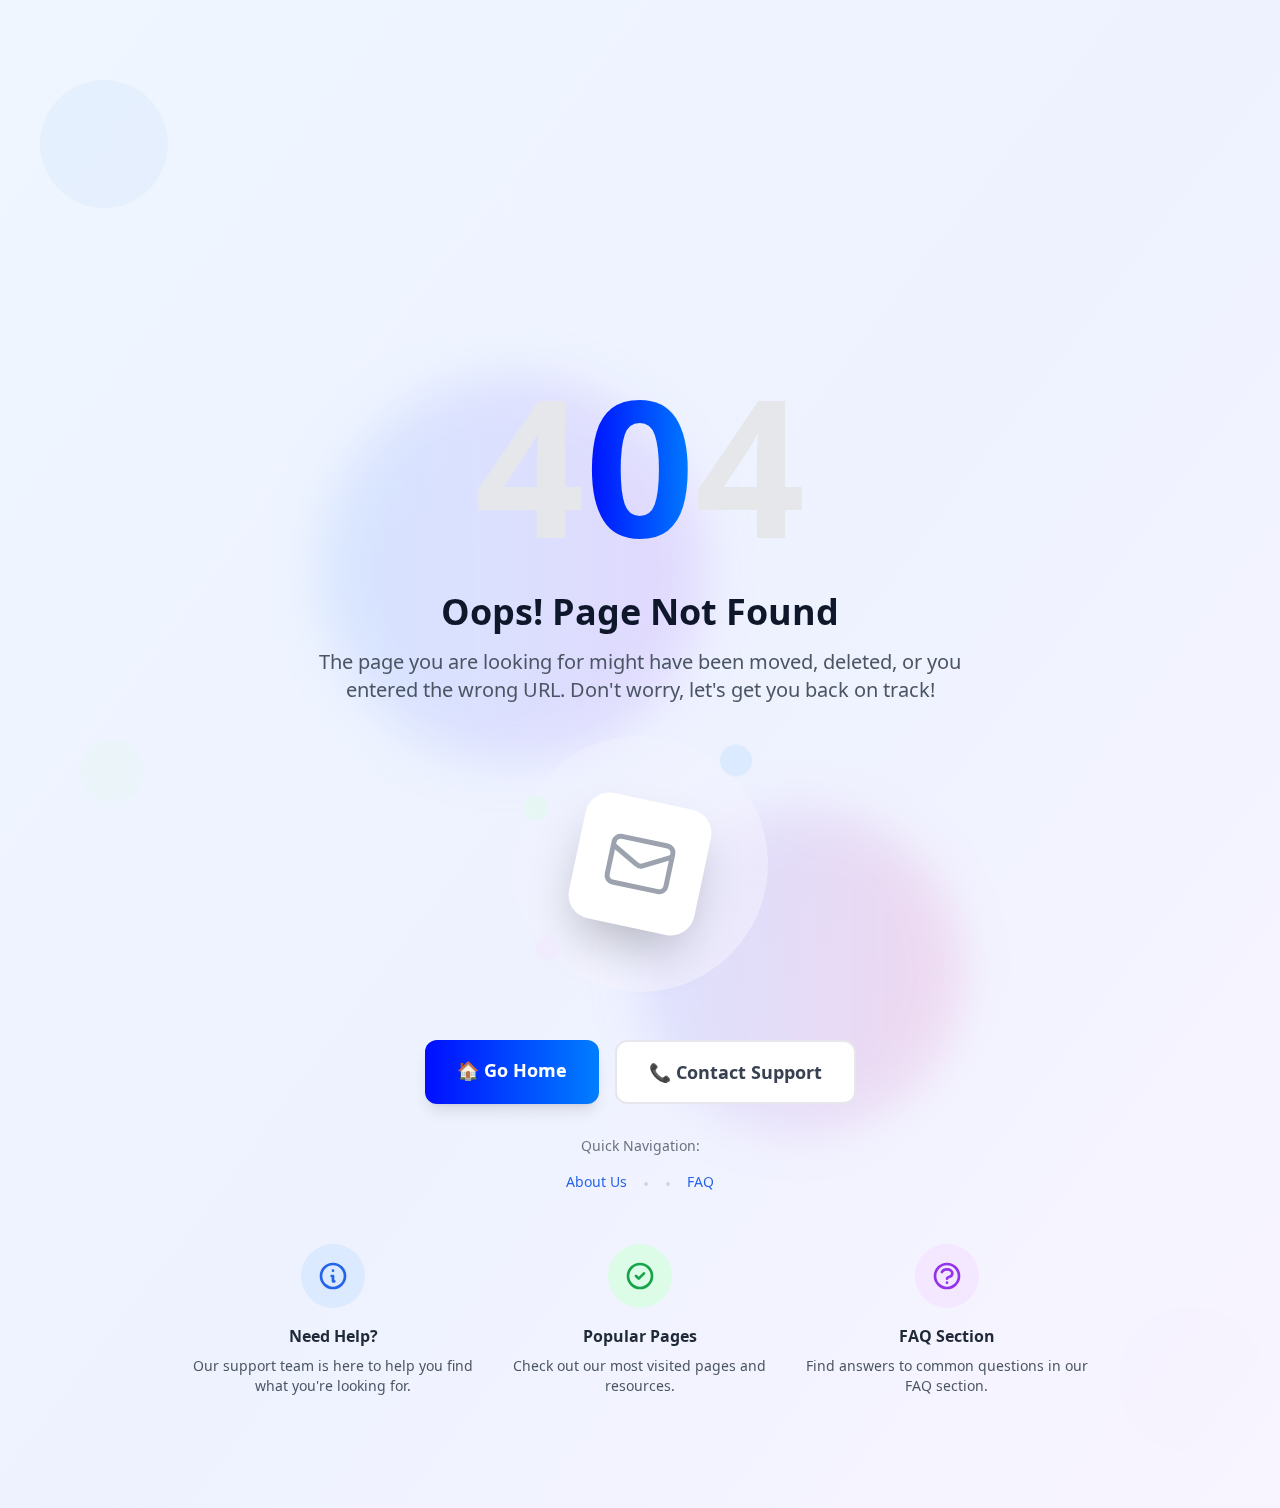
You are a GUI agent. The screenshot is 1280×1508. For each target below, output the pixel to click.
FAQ (700, 1181)
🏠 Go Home (512, 1070)
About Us (596, 1181)
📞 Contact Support (735, 1072)
